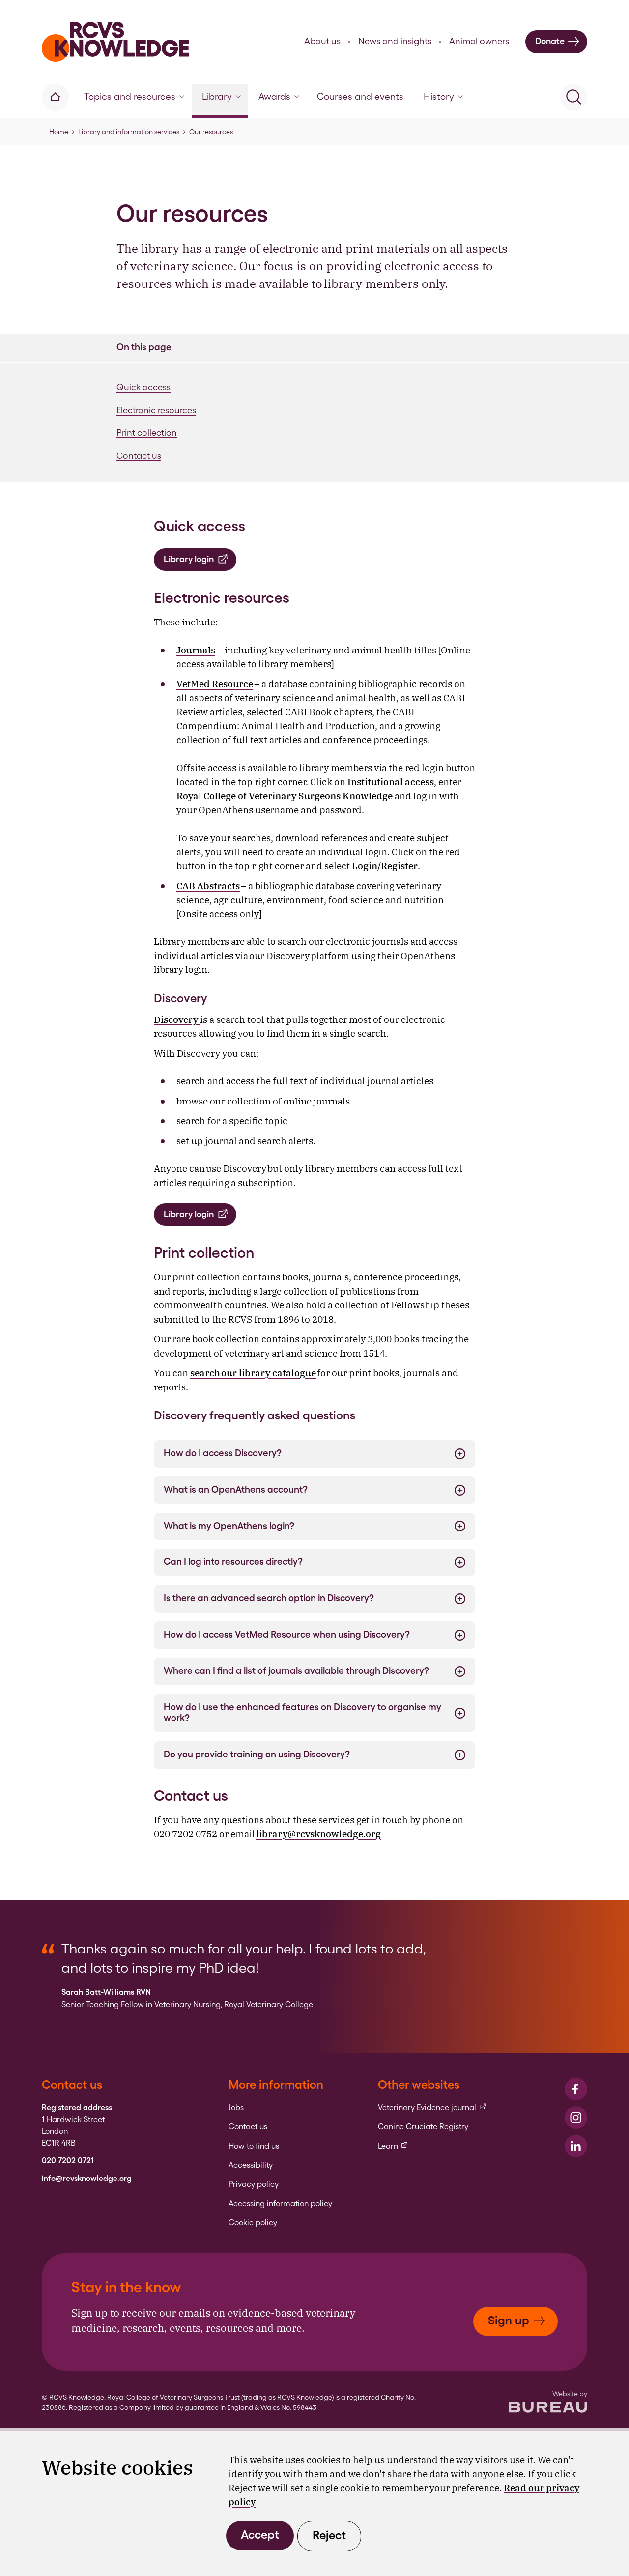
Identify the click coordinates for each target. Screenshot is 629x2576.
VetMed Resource (215, 684)
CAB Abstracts (208, 886)
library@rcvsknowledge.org (318, 1834)
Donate (550, 41)
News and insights (395, 41)
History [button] (439, 97)
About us (322, 41)
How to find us (254, 2146)
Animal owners (479, 41)
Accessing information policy (280, 2204)
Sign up (509, 2320)
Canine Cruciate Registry (423, 2127)
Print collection (147, 433)
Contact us (139, 456)
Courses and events (360, 97)
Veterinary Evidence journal (432, 2108)
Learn (393, 2146)
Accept (260, 2534)
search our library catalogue (253, 1373)
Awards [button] (274, 97)
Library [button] (217, 97)
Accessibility (251, 2165)
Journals (196, 650)
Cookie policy (253, 2223)
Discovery (177, 1019)
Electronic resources (156, 410)
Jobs (236, 2108)
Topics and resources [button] (130, 97)
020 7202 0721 (68, 2161)
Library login (189, 559)
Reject (329, 2535)
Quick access (143, 387)
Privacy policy (254, 2184)
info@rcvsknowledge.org (87, 2179)
